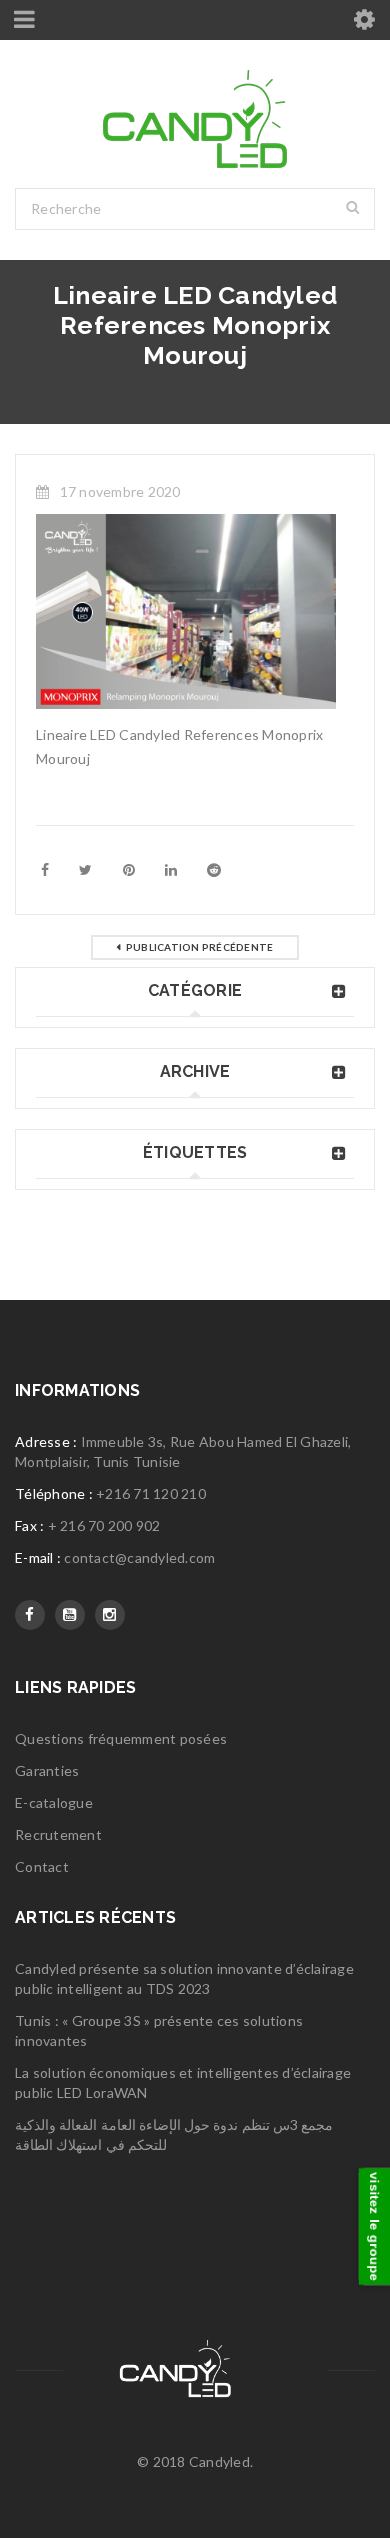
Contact (42, 1866)
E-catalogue (54, 1802)
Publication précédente (200, 947)
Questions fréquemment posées (121, 1738)
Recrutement (58, 1834)
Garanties (47, 1770)
